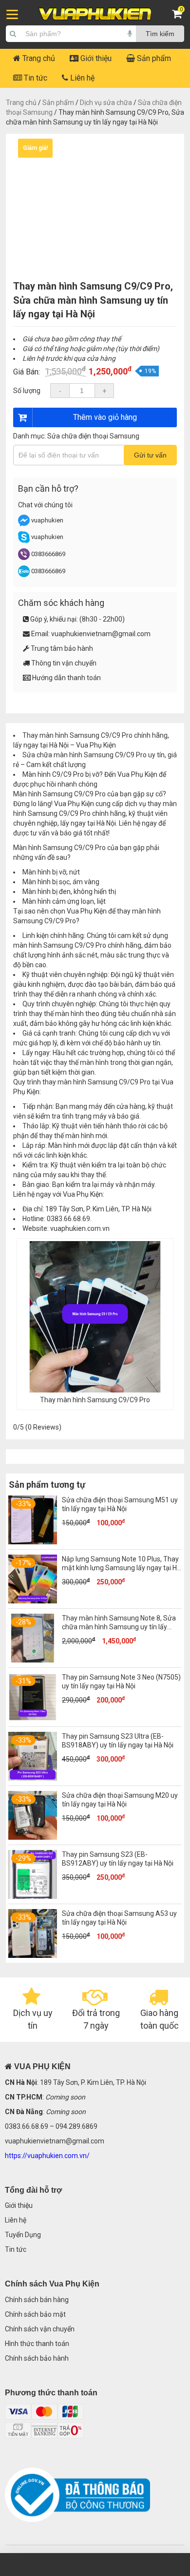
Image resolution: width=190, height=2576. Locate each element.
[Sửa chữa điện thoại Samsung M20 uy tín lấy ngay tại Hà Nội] (33, 1837)
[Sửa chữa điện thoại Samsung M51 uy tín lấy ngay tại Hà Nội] (33, 1542)
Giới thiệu (95, 58)
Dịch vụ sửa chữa (106, 103)
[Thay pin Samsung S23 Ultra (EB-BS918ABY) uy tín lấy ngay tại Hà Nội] (33, 1778)
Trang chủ (38, 58)
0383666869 (48, 554)
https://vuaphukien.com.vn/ (47, 2156)
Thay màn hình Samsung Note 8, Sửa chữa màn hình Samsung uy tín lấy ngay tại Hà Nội (119, 1627)
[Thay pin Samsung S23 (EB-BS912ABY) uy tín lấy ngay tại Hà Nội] (33, 1896)
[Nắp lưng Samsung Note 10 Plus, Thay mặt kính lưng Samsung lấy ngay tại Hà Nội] (33, 1601)
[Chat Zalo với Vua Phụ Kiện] (24, 575)
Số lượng (27, 391)
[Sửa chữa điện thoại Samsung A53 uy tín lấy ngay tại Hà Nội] (33, 1955)
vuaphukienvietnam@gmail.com (101, 634)
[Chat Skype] (24, 541)
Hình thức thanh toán (37, 2344)
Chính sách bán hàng (37, 2300)
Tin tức (35, 78)
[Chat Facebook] (25, 524)
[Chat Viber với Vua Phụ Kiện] (24, 558)
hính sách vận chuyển (42, 2329)
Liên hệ (81, 78)
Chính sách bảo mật (35, 2314)
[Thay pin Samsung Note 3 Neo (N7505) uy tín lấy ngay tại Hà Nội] (33, 1719)
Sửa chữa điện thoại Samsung (93, 436)
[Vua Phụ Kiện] (95, 14)
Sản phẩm (153, 58)
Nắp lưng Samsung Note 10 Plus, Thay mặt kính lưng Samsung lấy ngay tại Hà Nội (121, 1568)
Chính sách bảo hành (37, 2358)
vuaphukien (47, 520)
